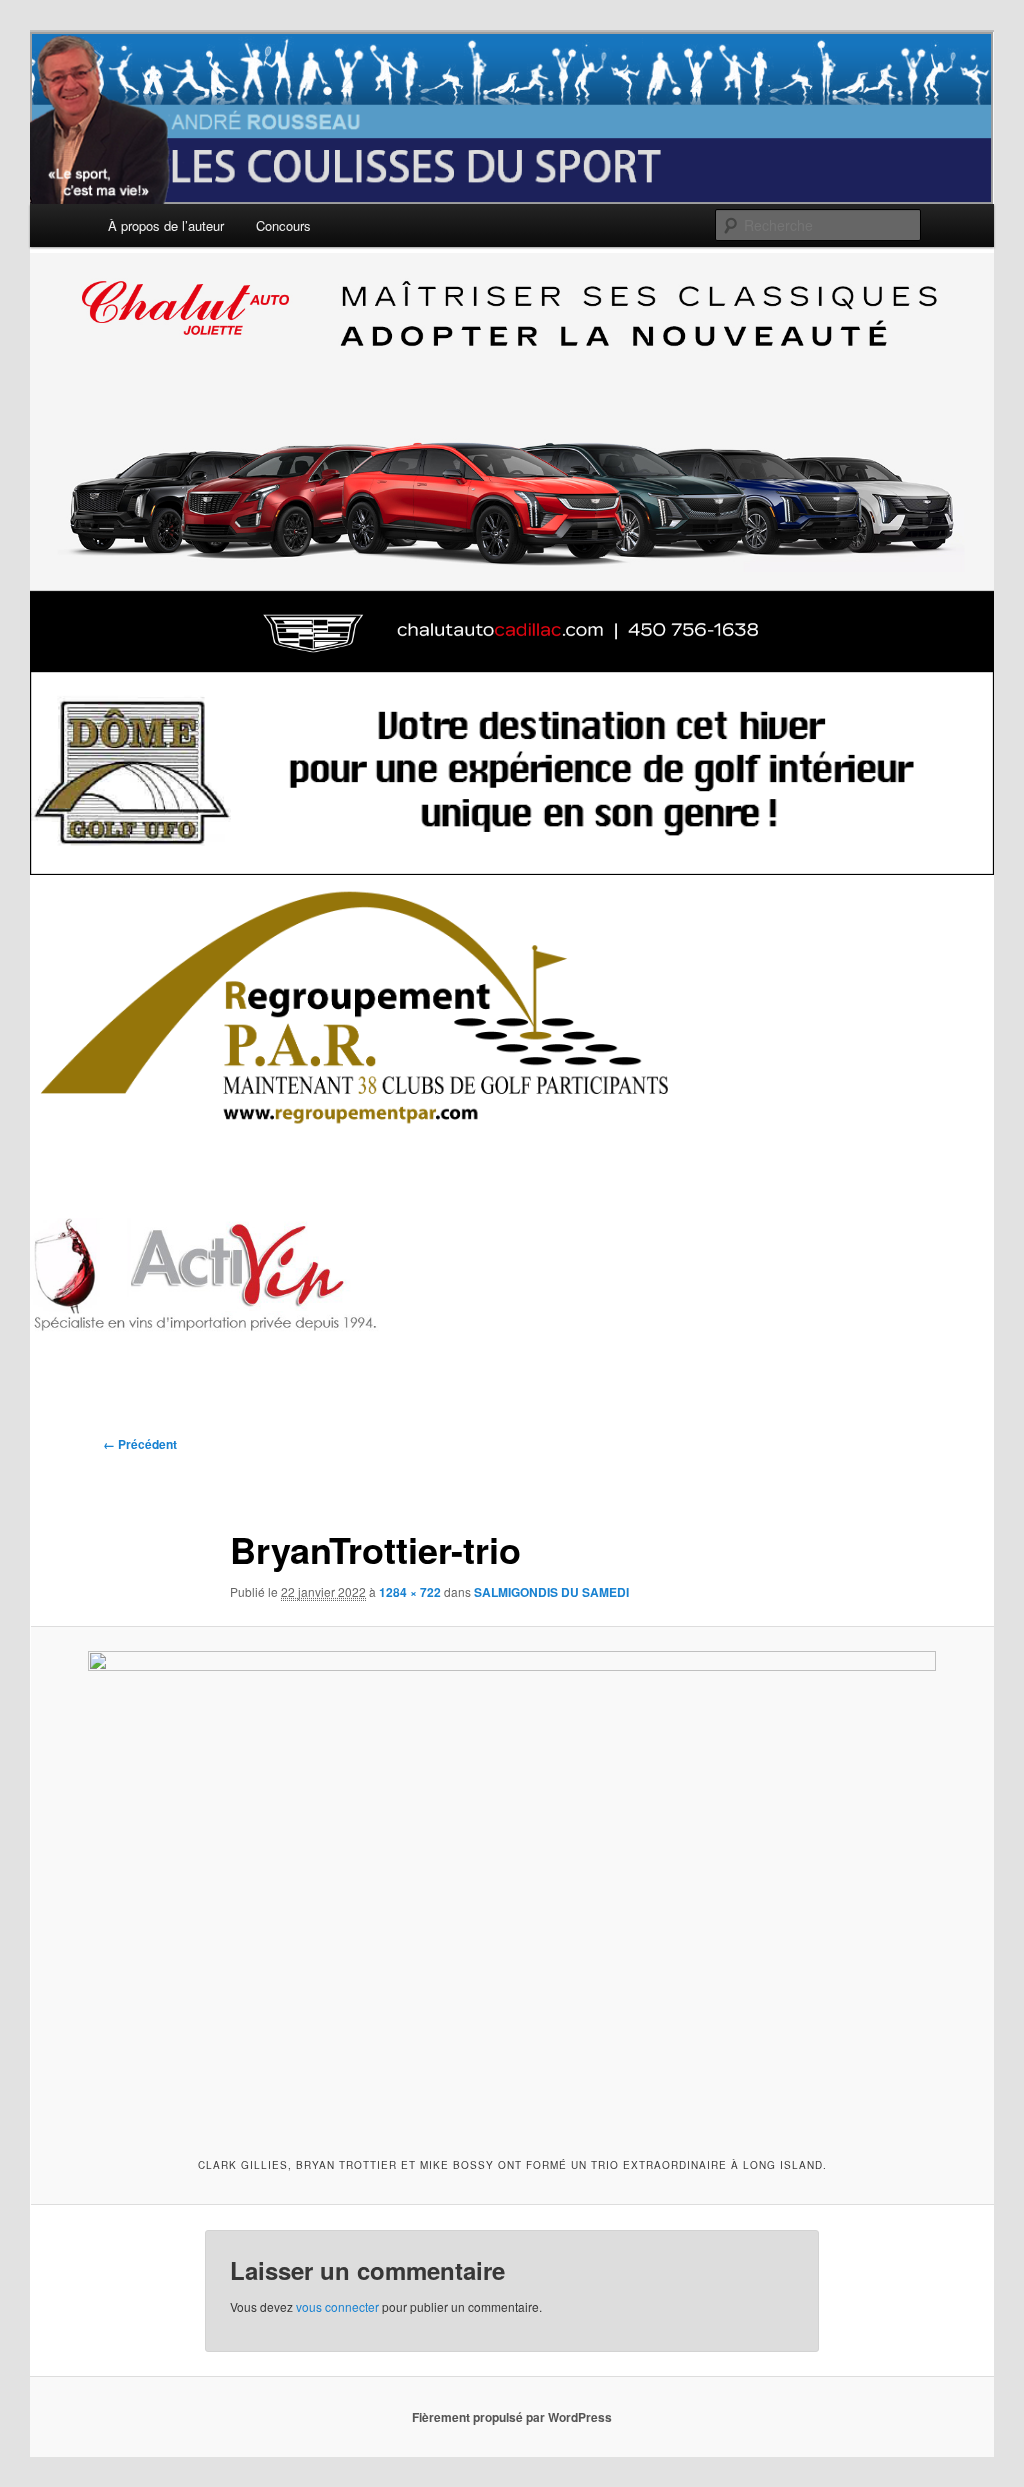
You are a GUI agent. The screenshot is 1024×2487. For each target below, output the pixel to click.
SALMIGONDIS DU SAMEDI (551, 1592)
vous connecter (337, 2306)
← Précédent (140, 1444)
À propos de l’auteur (166, 225)
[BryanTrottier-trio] (512, 1889)
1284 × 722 (410, 1592)
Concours (283, 225)
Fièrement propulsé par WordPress (512, 2417)
